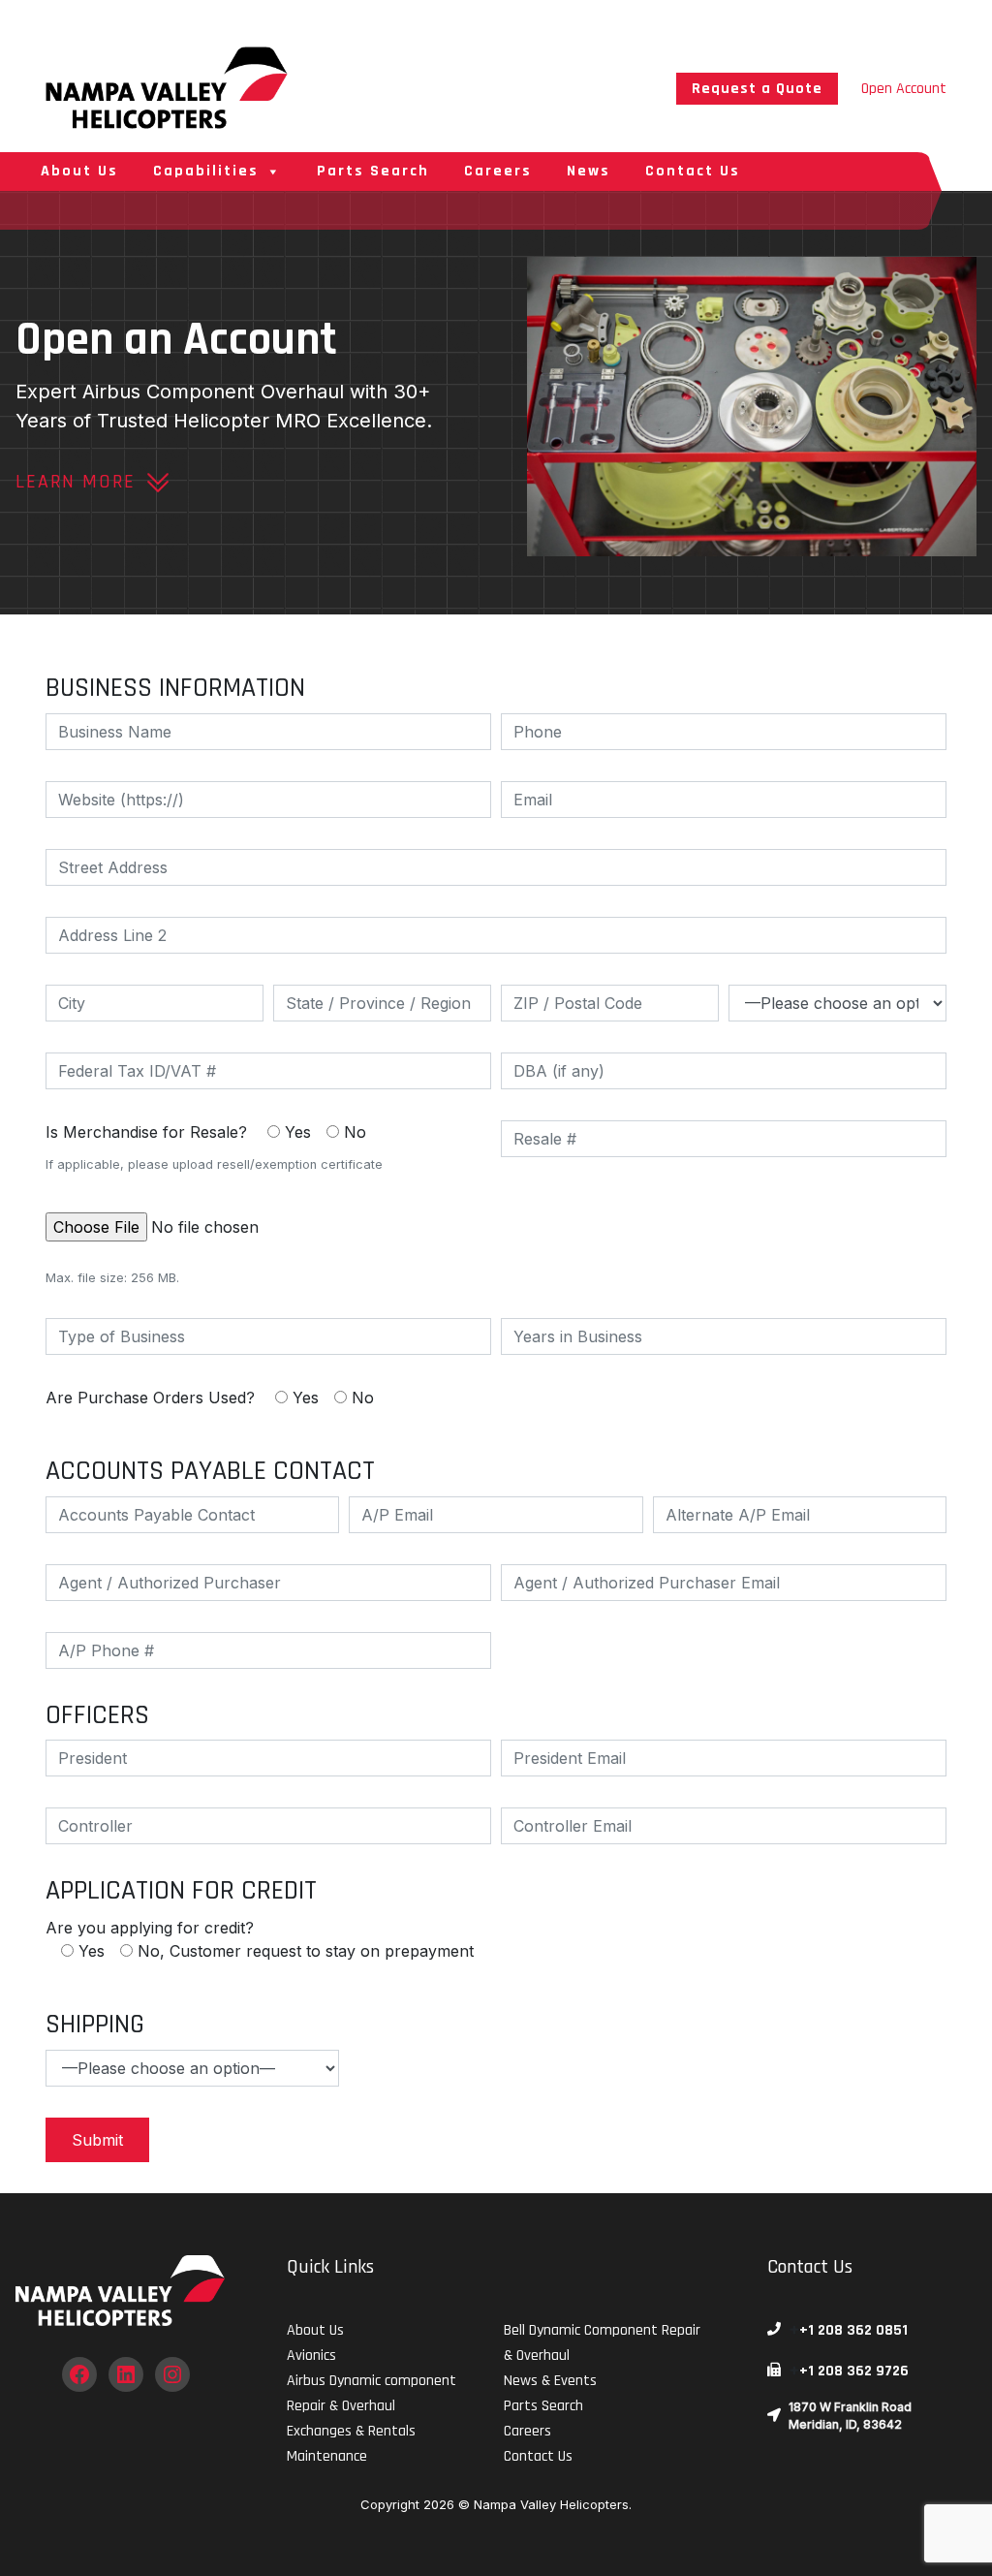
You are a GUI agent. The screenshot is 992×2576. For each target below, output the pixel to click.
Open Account (904, 89)
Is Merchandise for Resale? (214, 1147)
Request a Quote (757, 89)
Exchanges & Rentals (351, 2431)
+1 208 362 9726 (854, 2371)
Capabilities (206, 171)
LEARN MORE (76, 482)
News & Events (550, 2381)
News (589, 171)
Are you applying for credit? (260, 1939)
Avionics (311, 2356)
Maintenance (327, 2456)
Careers (498, 171)
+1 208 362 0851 (853, 2330)
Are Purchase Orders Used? (210, 1398)
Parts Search (373, 171)
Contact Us (693, 171)
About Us (79, 171)
